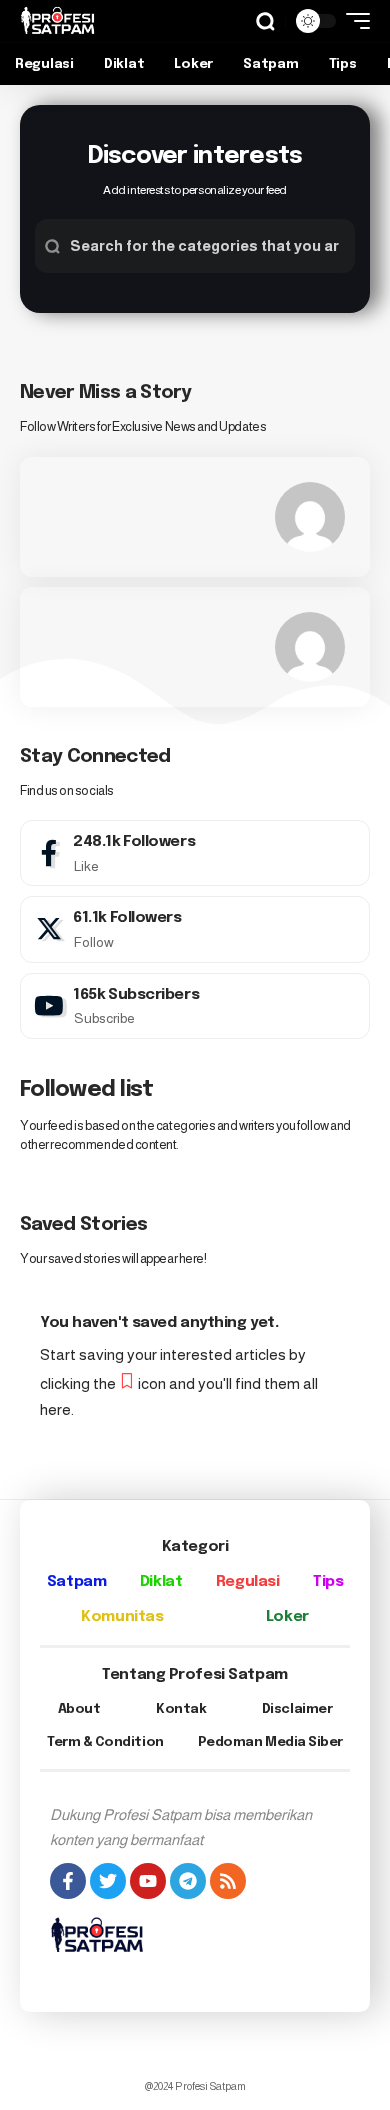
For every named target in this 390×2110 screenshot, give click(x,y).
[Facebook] (195, 853)
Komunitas (122, 1617)
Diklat (161, 1582)
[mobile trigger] (353, 21)
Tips (328, 1582)
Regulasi (247, 1582)
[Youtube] (195, 1006)
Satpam (76, 1582)
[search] (265, 21)
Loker (287, 1617)
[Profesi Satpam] (58, 21)
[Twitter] (195, 929)
